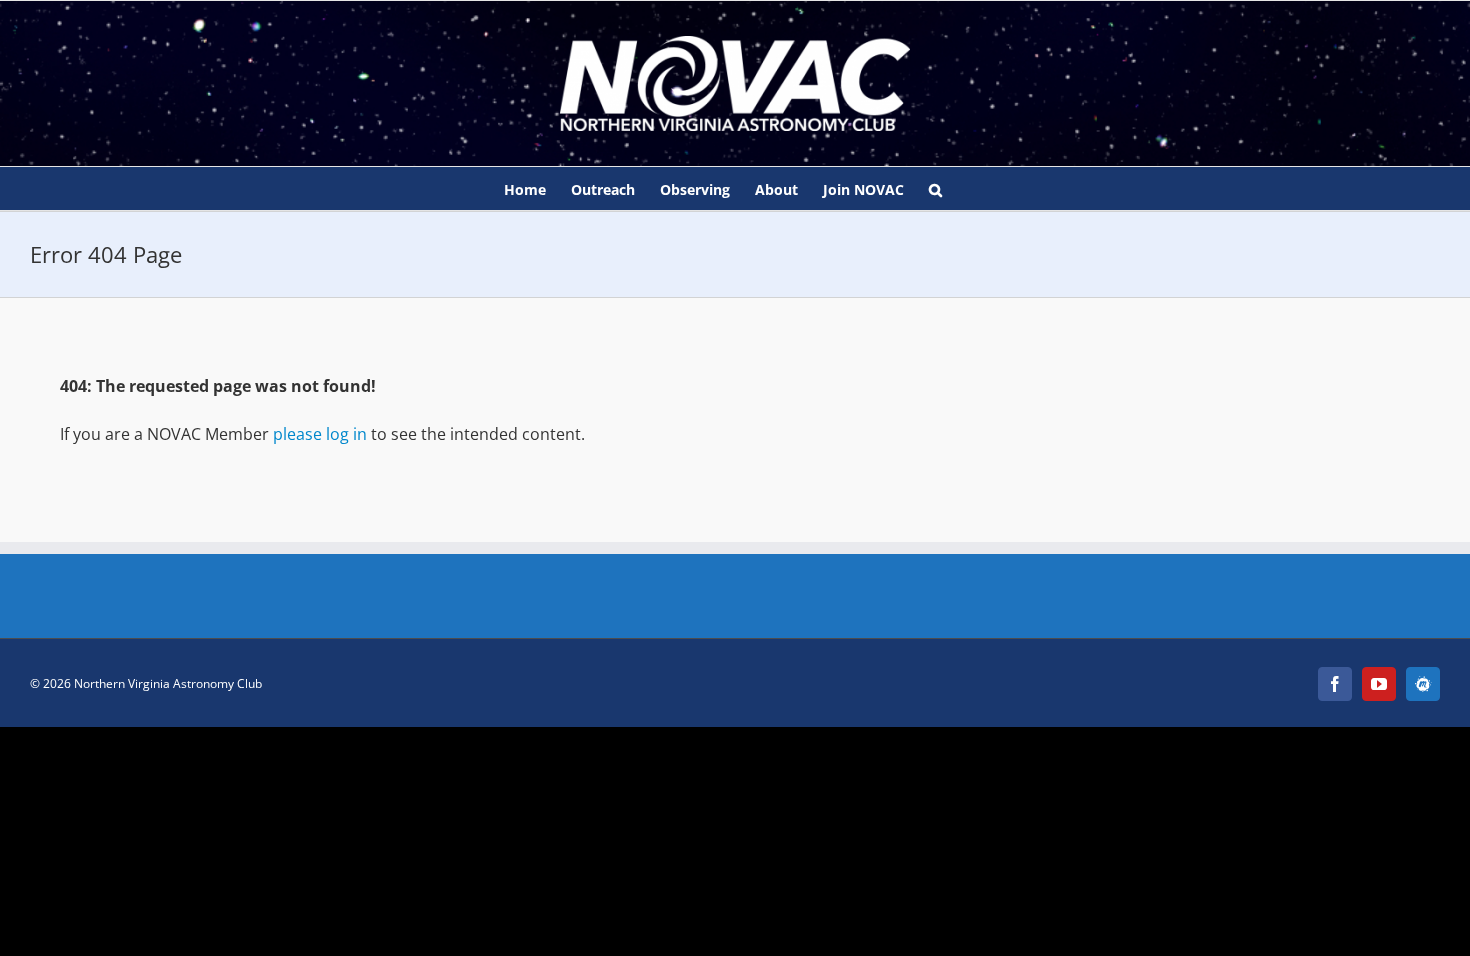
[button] (935, 188)
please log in (320, 434)
